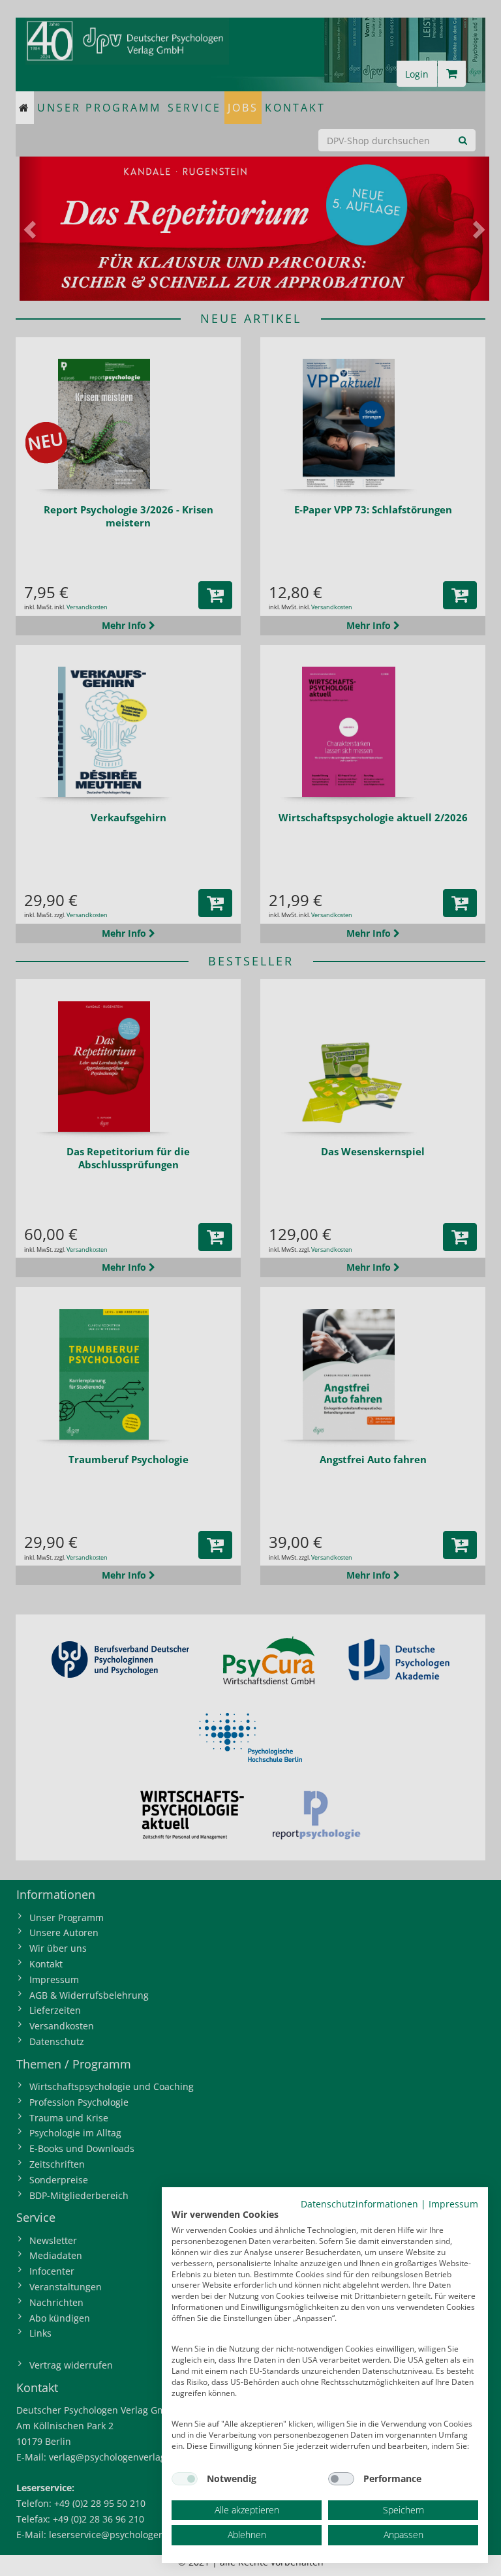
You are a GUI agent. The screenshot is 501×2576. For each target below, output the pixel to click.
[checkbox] (185, 2479)
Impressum (453, 2204)
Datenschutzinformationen (359, 2204)
